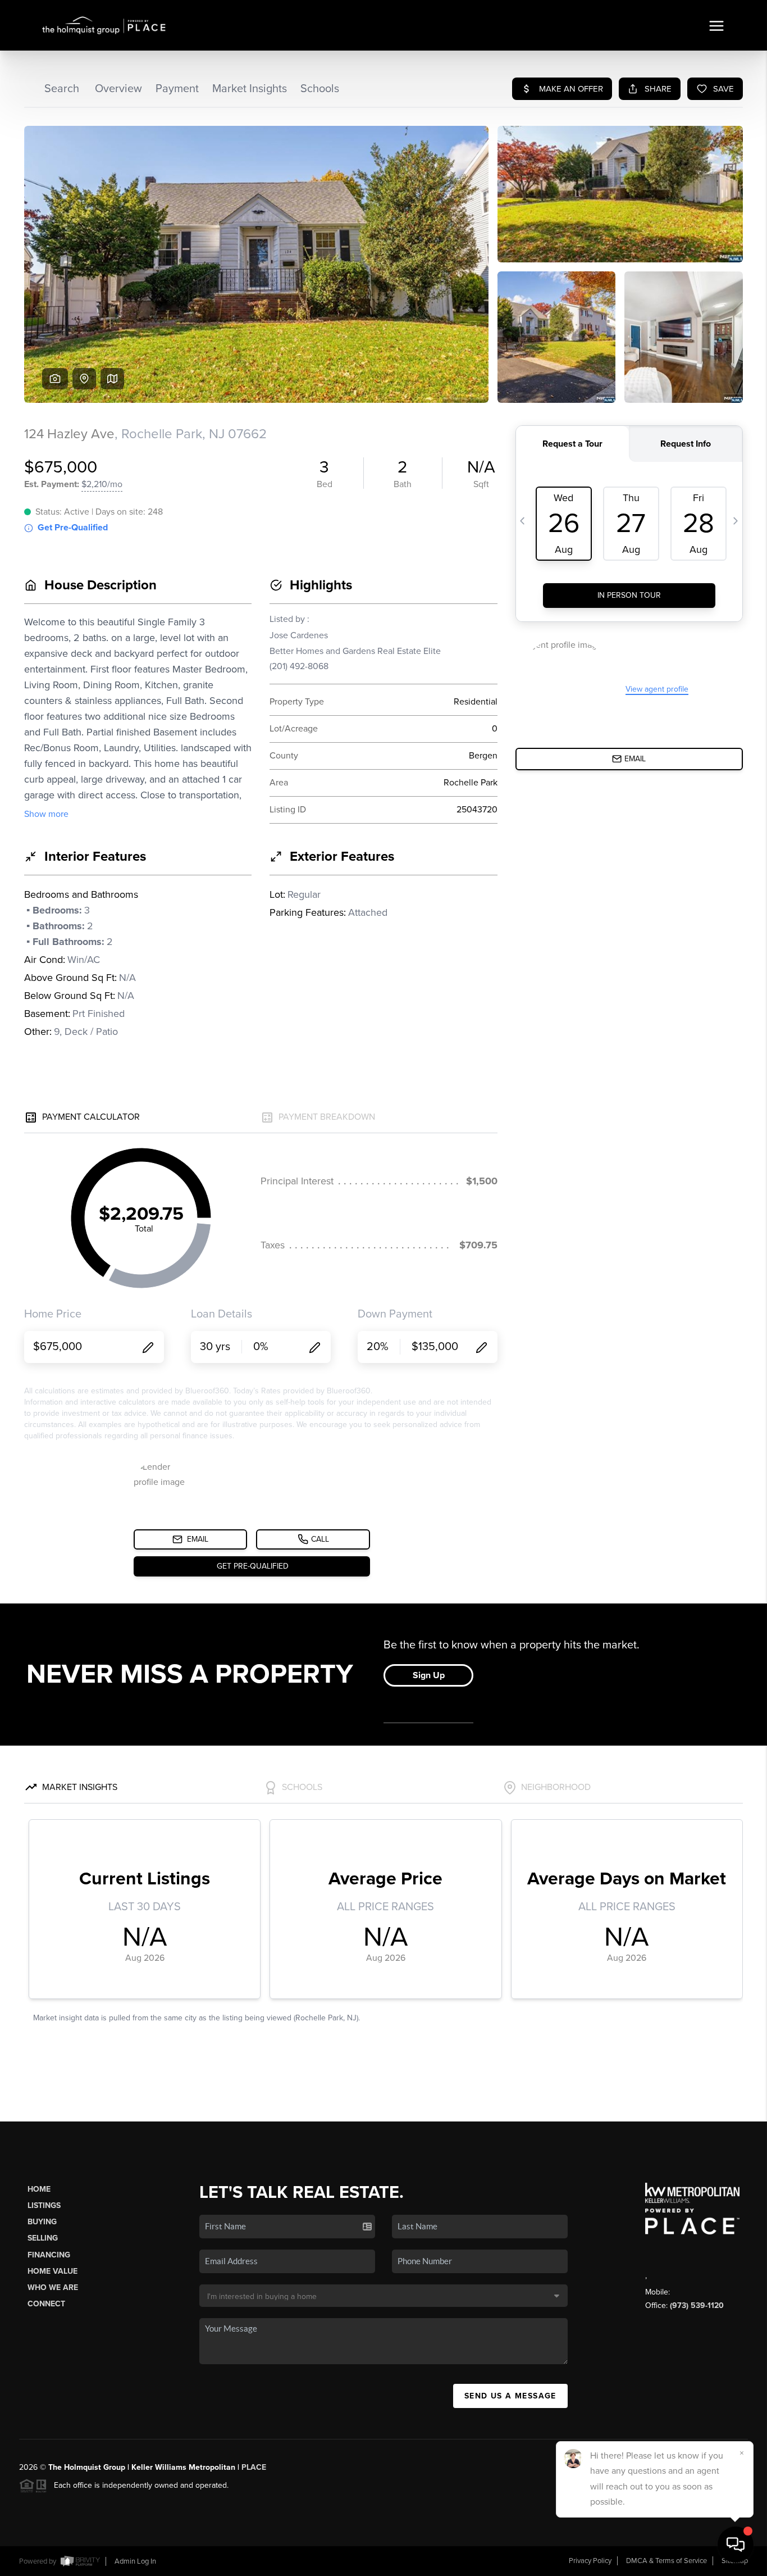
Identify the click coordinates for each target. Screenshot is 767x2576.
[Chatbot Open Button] (736, 2545)
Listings (44, 2205)
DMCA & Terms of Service (666, 2561)
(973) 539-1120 (697, 2305)
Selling (43, 2238)
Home (39, 2189)
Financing (49, 2255)
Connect (46, 2304)
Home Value (52, 2271)
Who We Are (53, 2287)
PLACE (254, 2467)
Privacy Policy (590, 2561)
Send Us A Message (510, 2396)
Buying (42, 2222)
